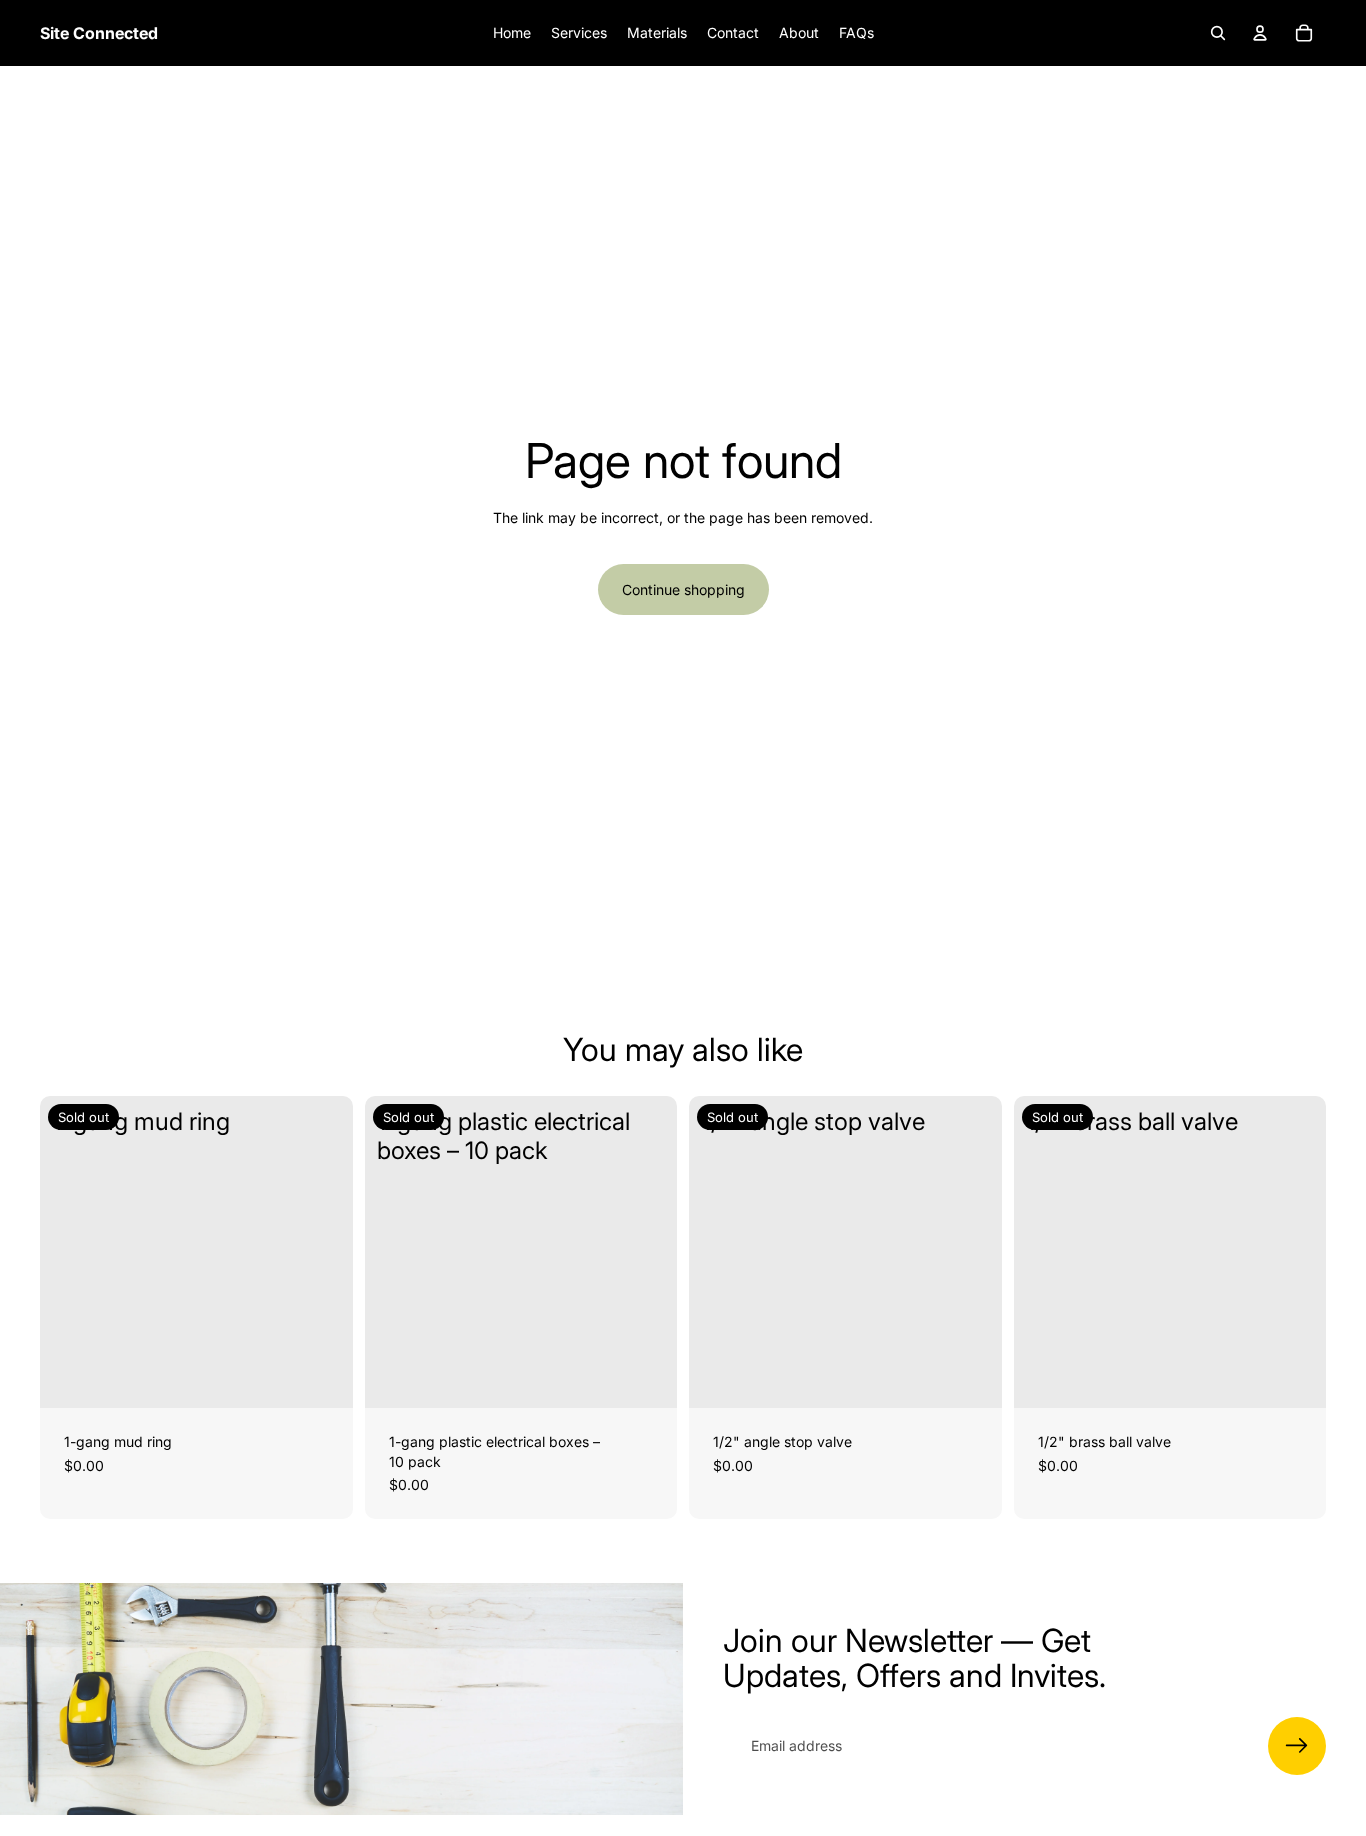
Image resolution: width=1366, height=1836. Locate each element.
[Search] (1218, 33)
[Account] (1260, 33)
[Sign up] (1297, 1746)
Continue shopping (683, 589)
